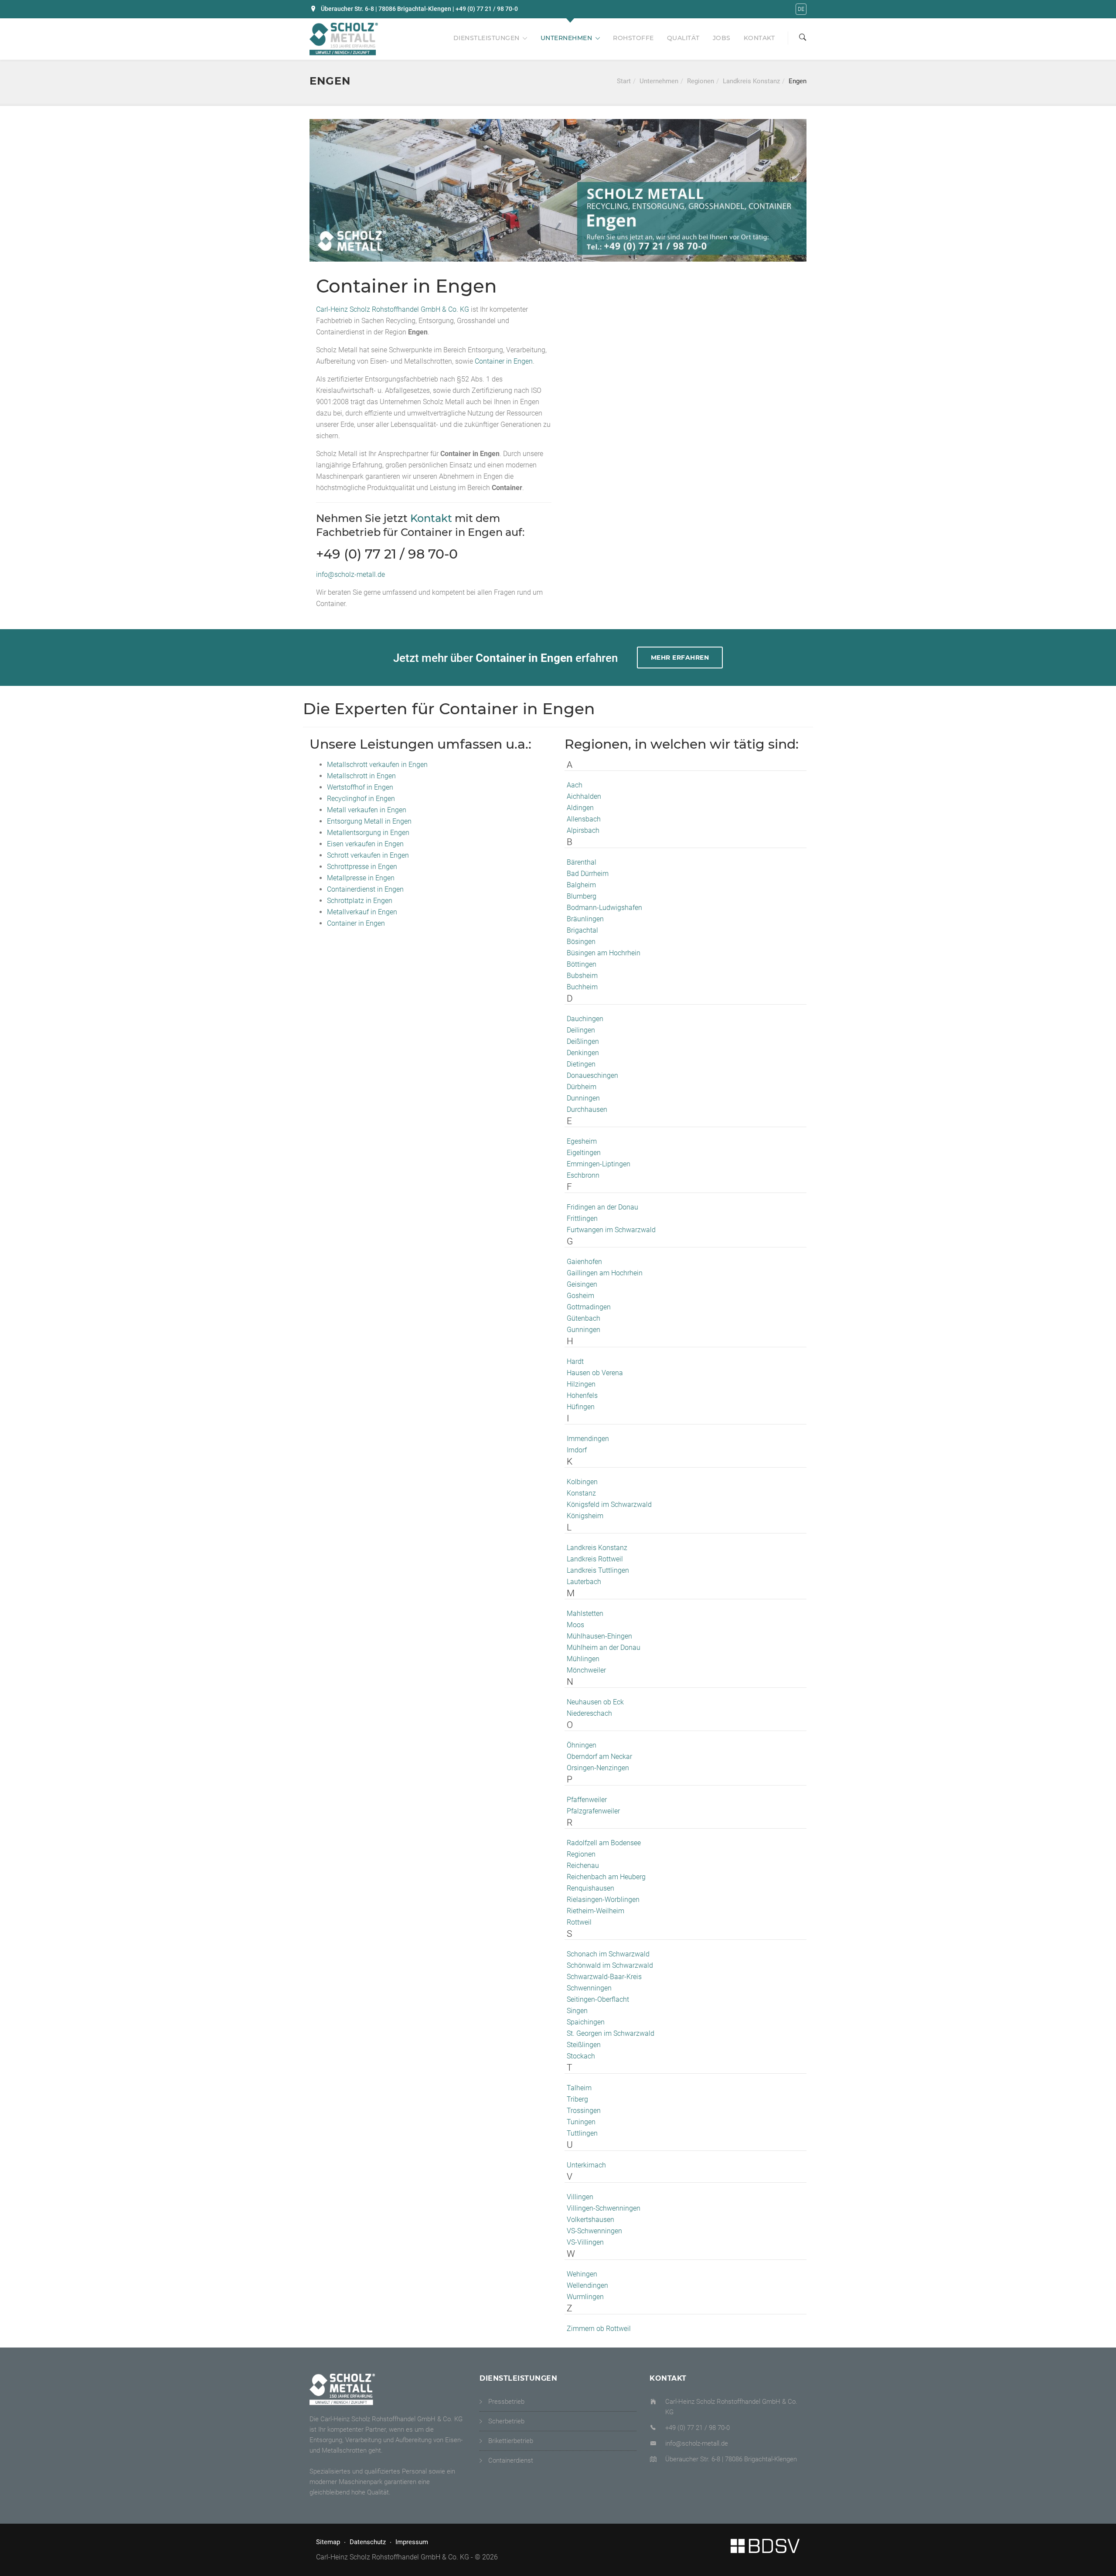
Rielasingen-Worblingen (603, 1900)
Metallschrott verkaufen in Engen (377, 765)
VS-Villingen (585, 2242)
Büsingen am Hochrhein (604, 953)
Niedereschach (589, 1713)
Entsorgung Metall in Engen (369, 821)
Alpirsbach (583, 830)
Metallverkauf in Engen (362, 912)
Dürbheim (582, 1087)
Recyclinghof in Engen (361, 799)
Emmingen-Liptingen (599, 1164)
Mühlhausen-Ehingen (599, 1636)
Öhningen (582, 1745)
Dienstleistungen (487, 38)
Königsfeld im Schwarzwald (609, 1504)
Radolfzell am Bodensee (604, 1843)
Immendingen (588, 1439)
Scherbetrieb (506, 2421)
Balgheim (581, 885)
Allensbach (584, 819)
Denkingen (583, 1053)
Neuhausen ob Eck (595, 1702)
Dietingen (581, 1064)
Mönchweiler (586, 1670)
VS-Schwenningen (594, 2231)
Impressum (412, 2542)
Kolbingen (582, 1482)
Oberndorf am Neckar (599, 1757)
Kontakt (759, 38)
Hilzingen (581, 1384)
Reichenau (583, 1866)
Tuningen (581, 2122)
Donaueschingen (592, 1075)
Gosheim (580, 1296)
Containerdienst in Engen (365, 889)
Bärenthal (582, 862)
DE (801, 9)
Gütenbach (584, 1318)
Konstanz (581, 1493)
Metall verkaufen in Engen (367, 810)
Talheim (579, 2088)
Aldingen (580, 808)
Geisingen (582, 1284)
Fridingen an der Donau (602, 1207)
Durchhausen (587, 1109)
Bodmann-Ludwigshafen (604, 908)
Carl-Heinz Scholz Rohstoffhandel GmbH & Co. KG (393, 309)
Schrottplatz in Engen (360, 901)
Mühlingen (583, 1659)
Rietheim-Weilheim (595, 1911)
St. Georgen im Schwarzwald (611, 2033)
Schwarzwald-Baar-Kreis (604, 1977)
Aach (575, 785)
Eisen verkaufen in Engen (365, 844)
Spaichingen (586, 2022)
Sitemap (328, 2542)
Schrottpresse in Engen (362, 867)
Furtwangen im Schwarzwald (611, 1230)
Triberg (577, 2099)
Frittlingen (582, 1218)
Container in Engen (504, 361)
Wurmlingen (585, 2297)
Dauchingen (585, 1019)
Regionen (701, 81)
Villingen (580, 2197)
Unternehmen (567, 38)
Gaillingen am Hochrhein (605, 1273)
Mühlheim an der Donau (604, 1647)
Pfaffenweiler (587, 1800)
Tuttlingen (582, 2133)
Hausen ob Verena (595, 1373)
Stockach (581, 2056)
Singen (577, 2011)
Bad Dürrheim (588, 874)
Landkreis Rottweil (595, 1559)
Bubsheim (582, 976)
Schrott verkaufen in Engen (368, 855)
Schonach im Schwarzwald (608, 1954)
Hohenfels (582, 1395)
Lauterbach (584, 1582)
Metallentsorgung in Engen (368, 833)
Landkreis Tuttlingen (598, 1570)
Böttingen (582, 964)
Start (624, 81)
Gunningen (584, 1330)
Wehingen (582, 2274)
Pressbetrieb (506, 2402)
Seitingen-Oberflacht (598, 1999)
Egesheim (582, 1141)
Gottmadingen (589, 1307)
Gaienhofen (584, 1262)
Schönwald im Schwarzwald (610, 1965)
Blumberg (582, 896)
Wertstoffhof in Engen (360, 787)
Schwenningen (589, 1988)
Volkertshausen (590, 2220)
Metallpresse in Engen (361, 878)
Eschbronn (583, 1175)
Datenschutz (368, 2542)
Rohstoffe (633, 38)
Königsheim (585, 1516)
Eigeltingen (584, 1153)
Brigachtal (582, 930)
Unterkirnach (586, 2165)
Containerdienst (511, 2460)
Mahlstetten (585, 1613)
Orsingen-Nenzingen (598, 1768)
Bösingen (581, 942)
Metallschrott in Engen (361, 776)
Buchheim (582, 987)
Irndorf (577, 1450)
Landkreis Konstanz (751, 81)
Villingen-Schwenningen (604, 2208)
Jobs (722, 38)
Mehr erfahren (680, 658)
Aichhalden (584, 796)
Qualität (683, 38)
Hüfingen (581, 1407)
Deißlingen (583, 1041)
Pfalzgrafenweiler (593, 1811)
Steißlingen (584, 2045)
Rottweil (579, 1922)
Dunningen (583, 1098)
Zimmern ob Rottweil (599, 2329)
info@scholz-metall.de (350, 574)
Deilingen (581, 1030)
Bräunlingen (585, 919)
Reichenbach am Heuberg (606, 1877)
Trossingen (584, 2111)
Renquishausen (590, 1888)
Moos (575, 1625)
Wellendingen (587, 2285)
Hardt (575, 1361)
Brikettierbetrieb (511, 2441)
